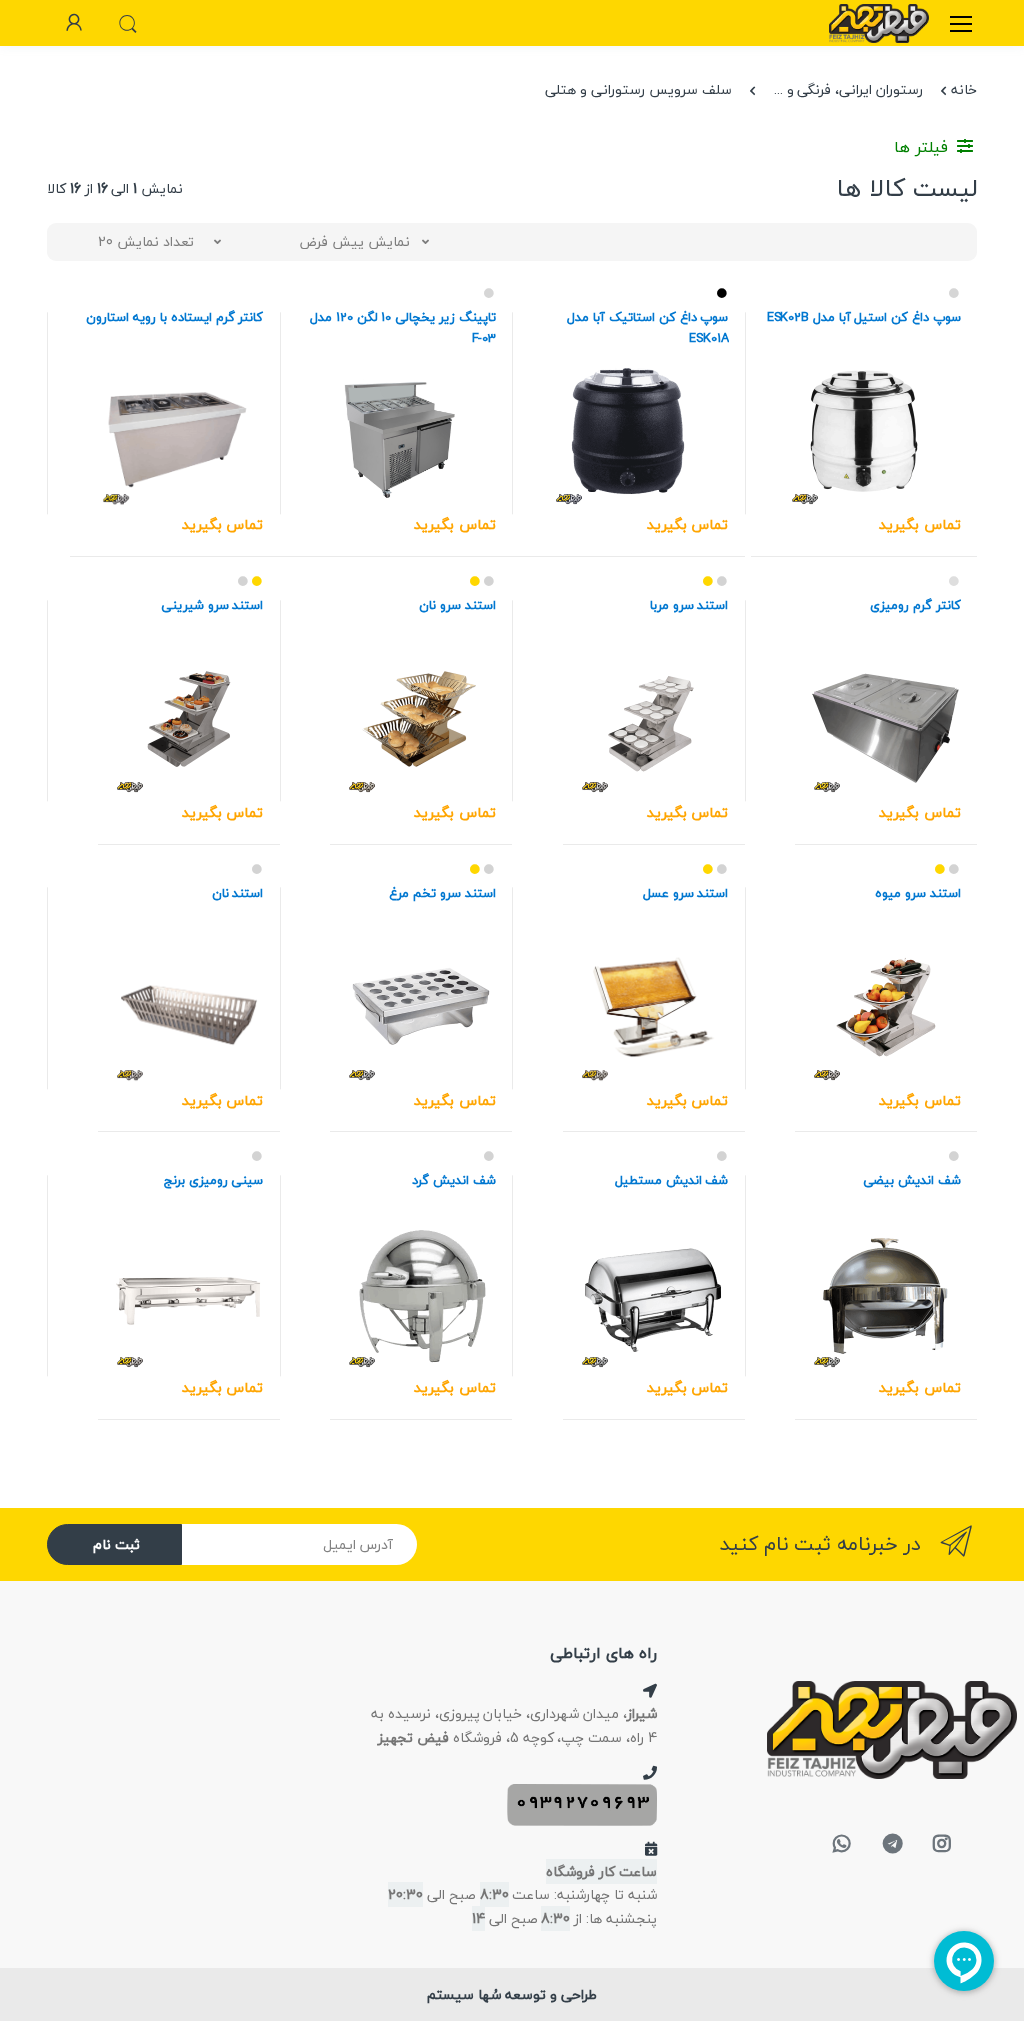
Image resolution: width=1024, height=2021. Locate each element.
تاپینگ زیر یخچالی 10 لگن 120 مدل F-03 (403, 328)
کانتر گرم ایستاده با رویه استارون (174, 317)
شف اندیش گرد (454, 1180)
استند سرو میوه (918, 893)
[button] (128, 21)
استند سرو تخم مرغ (442, 893)
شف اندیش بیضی (912, 1180)
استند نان (238, 893)
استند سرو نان (457, 605)
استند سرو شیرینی (212, 605)
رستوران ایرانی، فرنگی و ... (848, 89)
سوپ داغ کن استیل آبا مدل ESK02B (864, 317)
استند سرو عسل (686, 893)
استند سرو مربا (689, 605)
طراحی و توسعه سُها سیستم (512, 1994)
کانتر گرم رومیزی (915, 605)
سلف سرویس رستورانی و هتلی (638, 89)
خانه (964, 89)
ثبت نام (116, 1544)
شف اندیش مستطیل (672, 1180)
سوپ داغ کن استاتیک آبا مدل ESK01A (647, 328)
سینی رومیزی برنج (214, 1180)
